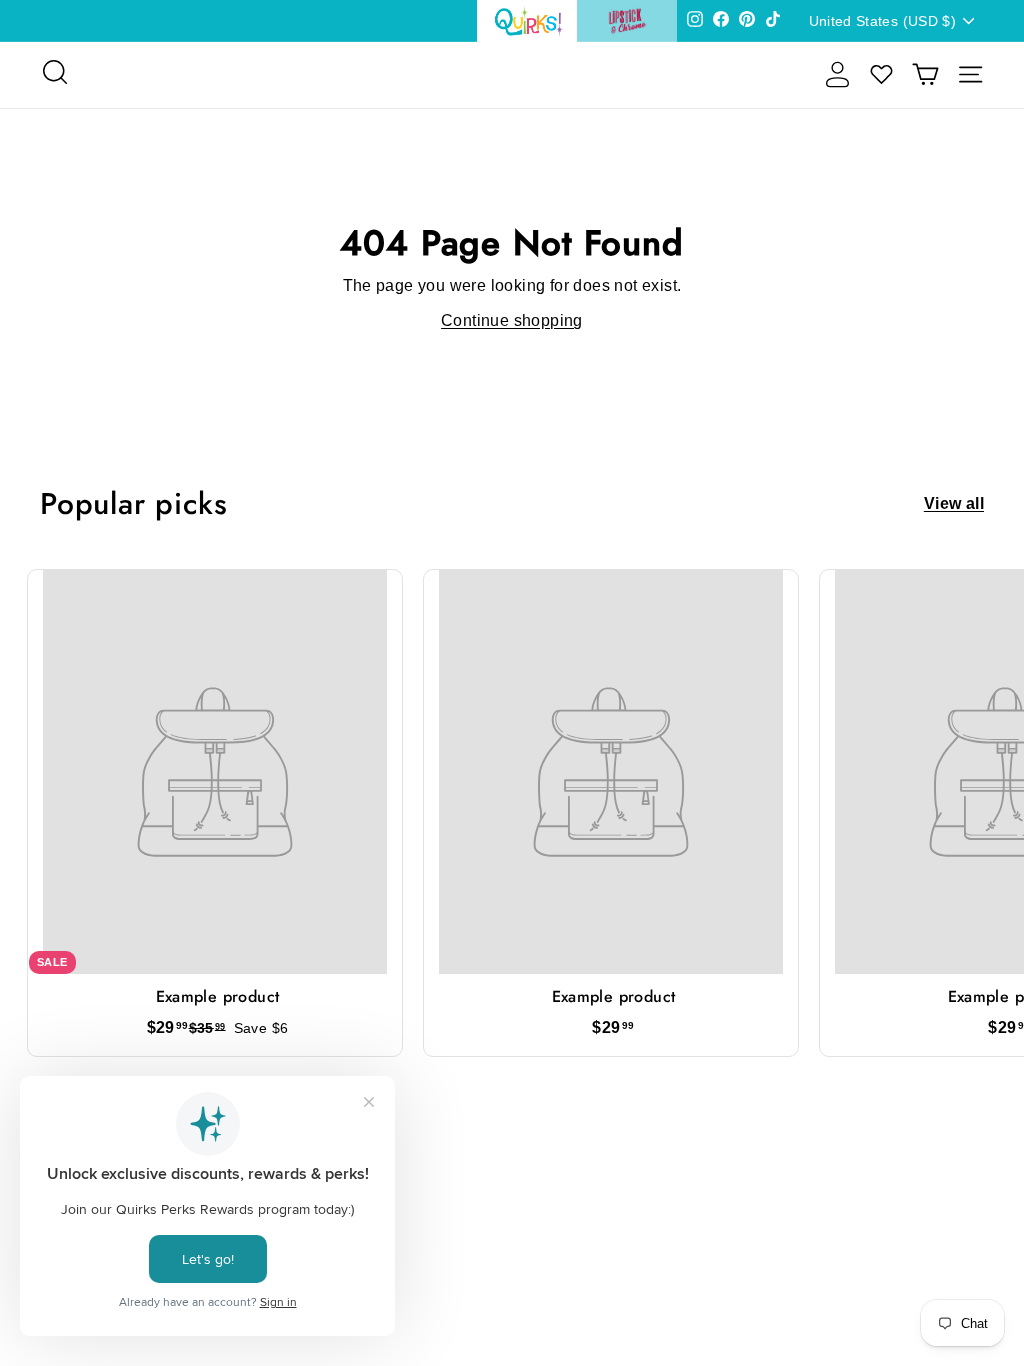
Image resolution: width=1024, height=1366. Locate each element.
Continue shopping (512, 320)
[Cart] (925, 74)
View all (954, 504)
